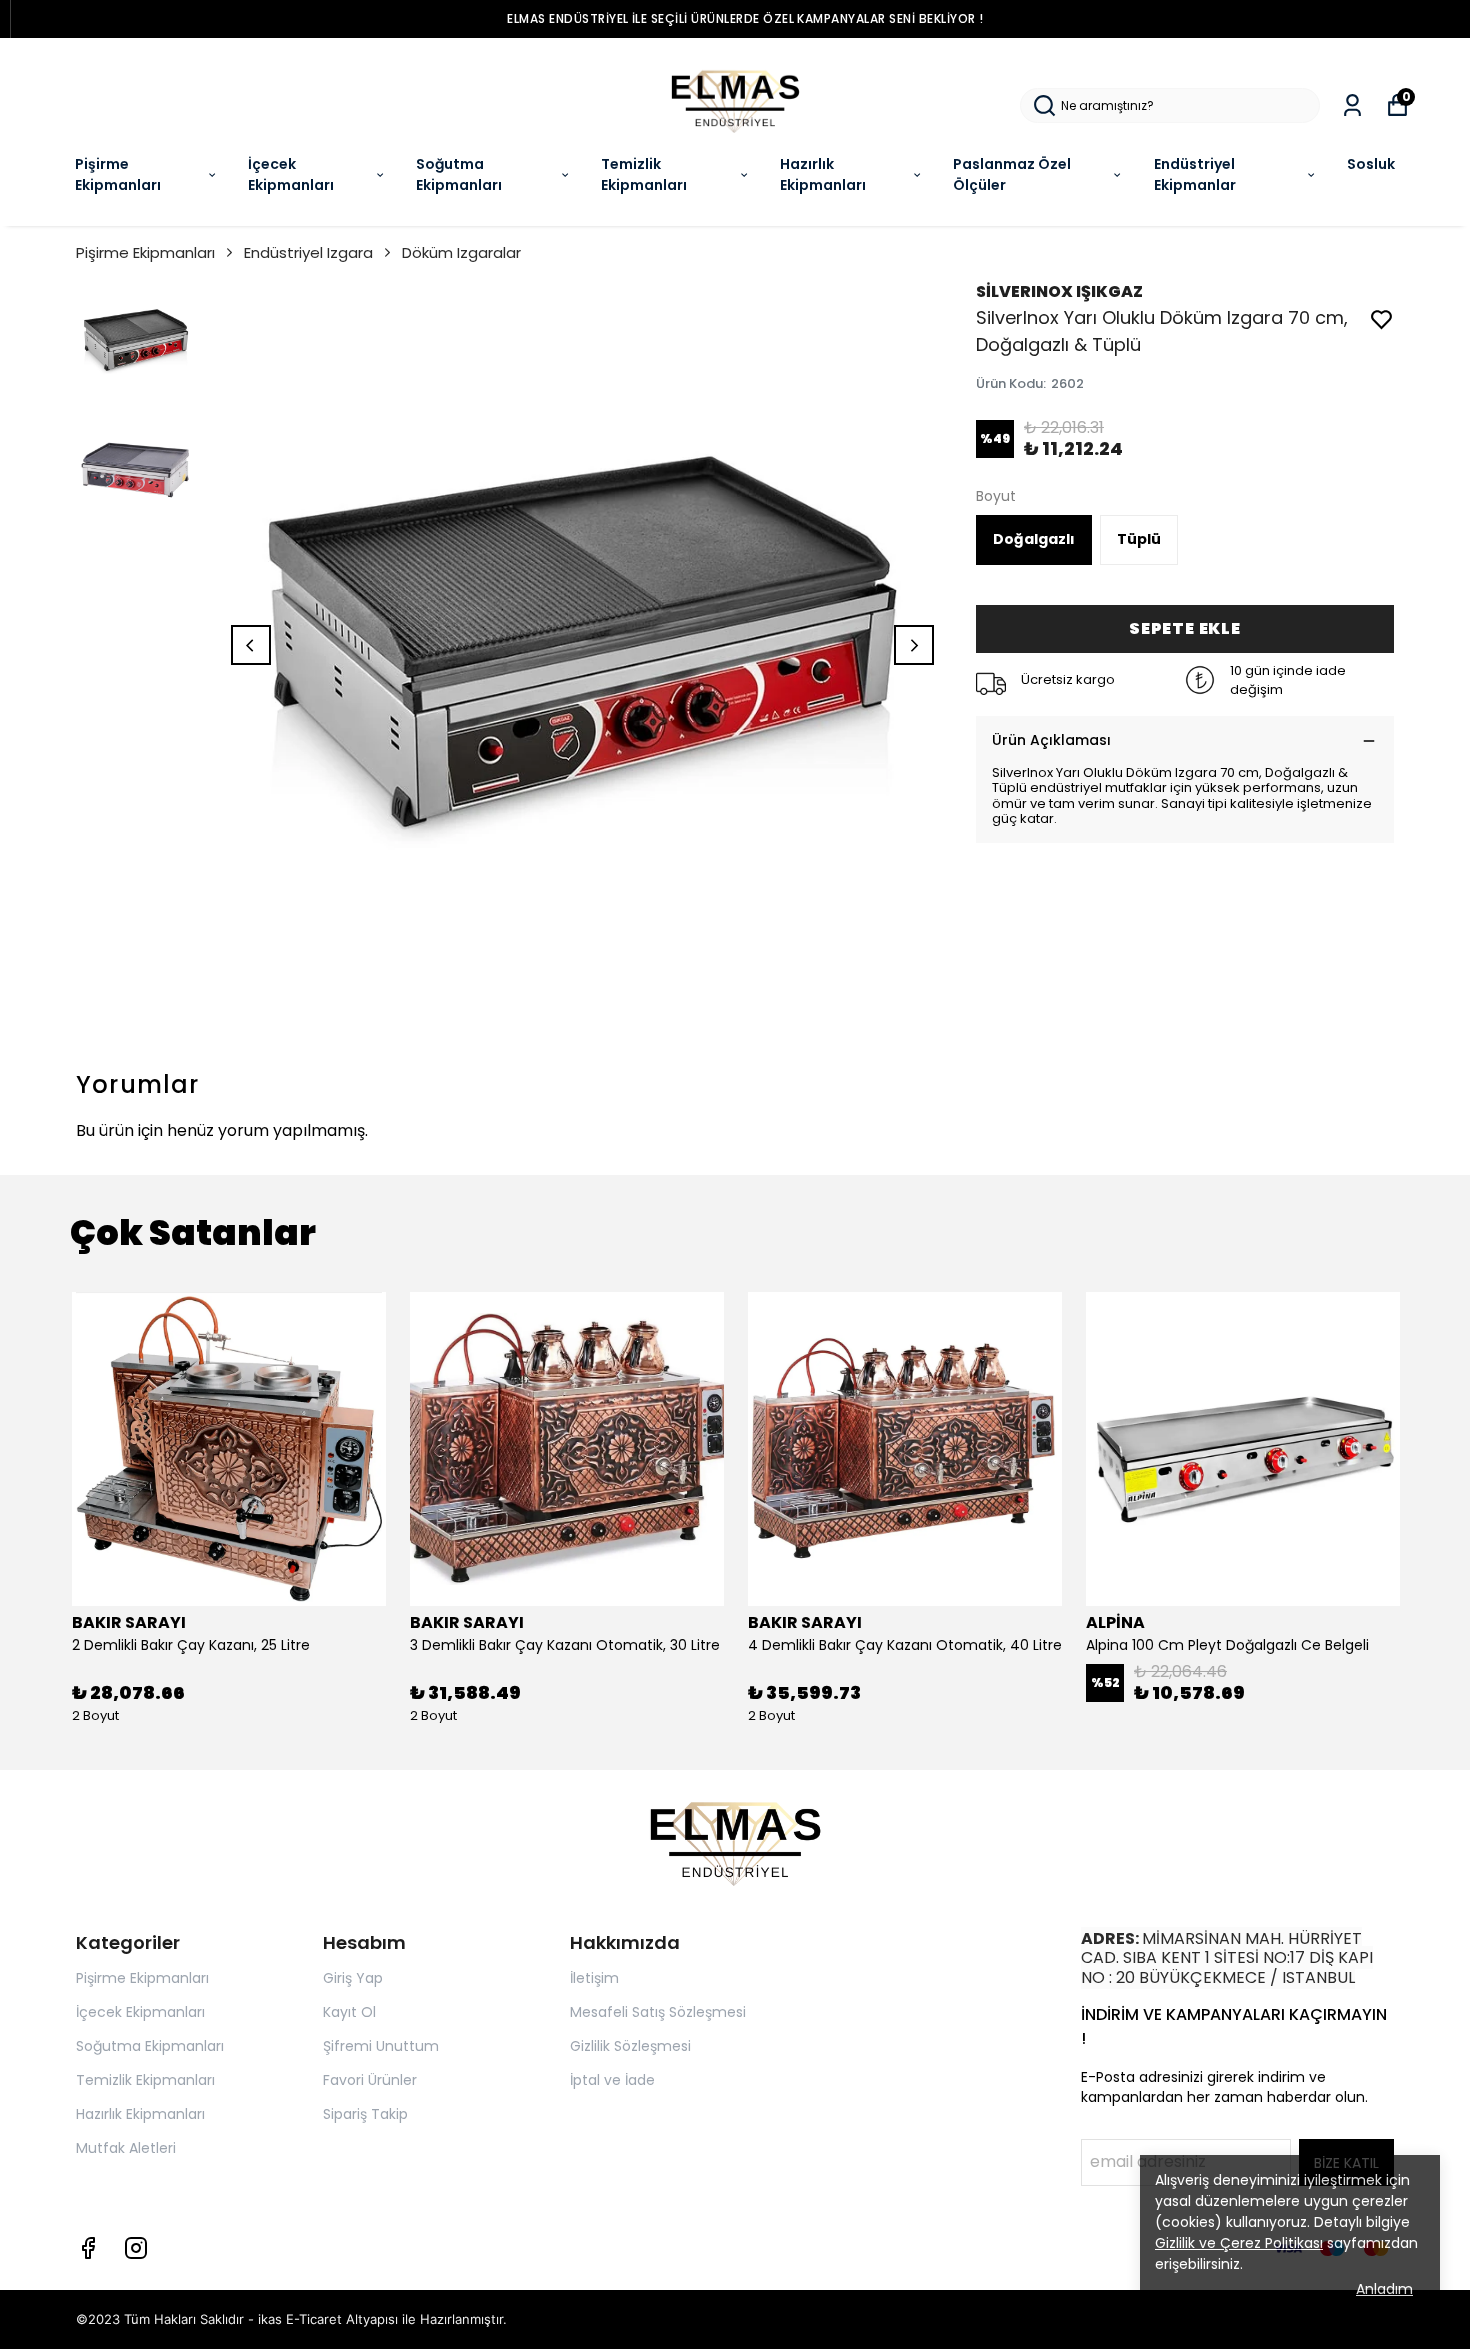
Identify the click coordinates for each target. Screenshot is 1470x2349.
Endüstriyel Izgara (308, 252)
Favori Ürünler (370, 2080)
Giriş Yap (353, 1978)
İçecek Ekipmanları (291, 174)
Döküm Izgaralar (461, 252)
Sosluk (1371, 164)
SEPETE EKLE (1185, 628)
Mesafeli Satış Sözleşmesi (658, 2012)
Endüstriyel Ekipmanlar (1195, 174)
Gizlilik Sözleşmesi (630, 2046)
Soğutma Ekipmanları (459, 174)
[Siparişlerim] (1352, 105)
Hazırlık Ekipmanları (823, 174)
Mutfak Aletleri (126, 2148)
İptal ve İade (612, 2080)
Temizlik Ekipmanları (644, 174)
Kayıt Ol (349, 2012)
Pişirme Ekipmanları (118, 174)
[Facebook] (88, 2248)
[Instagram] (136, 2248)
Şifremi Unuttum (381, 2046)
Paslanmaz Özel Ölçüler (1012, 174)
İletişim (594, 1978)
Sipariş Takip (365, 2114)
